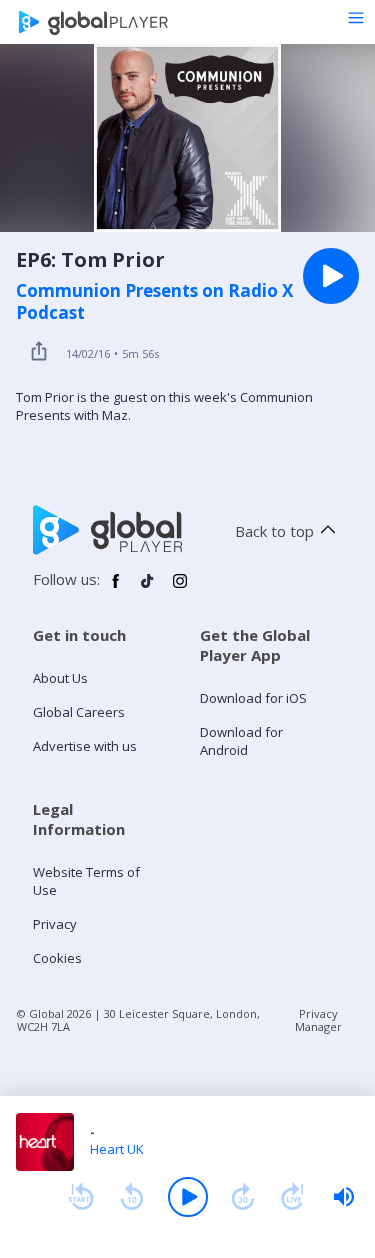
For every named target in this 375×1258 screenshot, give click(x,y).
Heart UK (117, 1149)
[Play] (188, 1197)
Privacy (55, 924)
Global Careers (79, 712)
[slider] (344, 1197)
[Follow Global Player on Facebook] (116, 589)
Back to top (274, 531)
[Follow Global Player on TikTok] (148, 589)
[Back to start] (81, 1197)
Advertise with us (85, 746)
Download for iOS (253, 698)
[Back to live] (293, 1197)
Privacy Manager (318, 1020)
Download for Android (241, 741)
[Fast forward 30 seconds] (243, 1197)
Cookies (57, 958)
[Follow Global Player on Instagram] (180, 589)
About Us (60, 678)
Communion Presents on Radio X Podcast (154, 302)
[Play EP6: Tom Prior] (331, 276)
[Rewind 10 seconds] (132, 1197)
